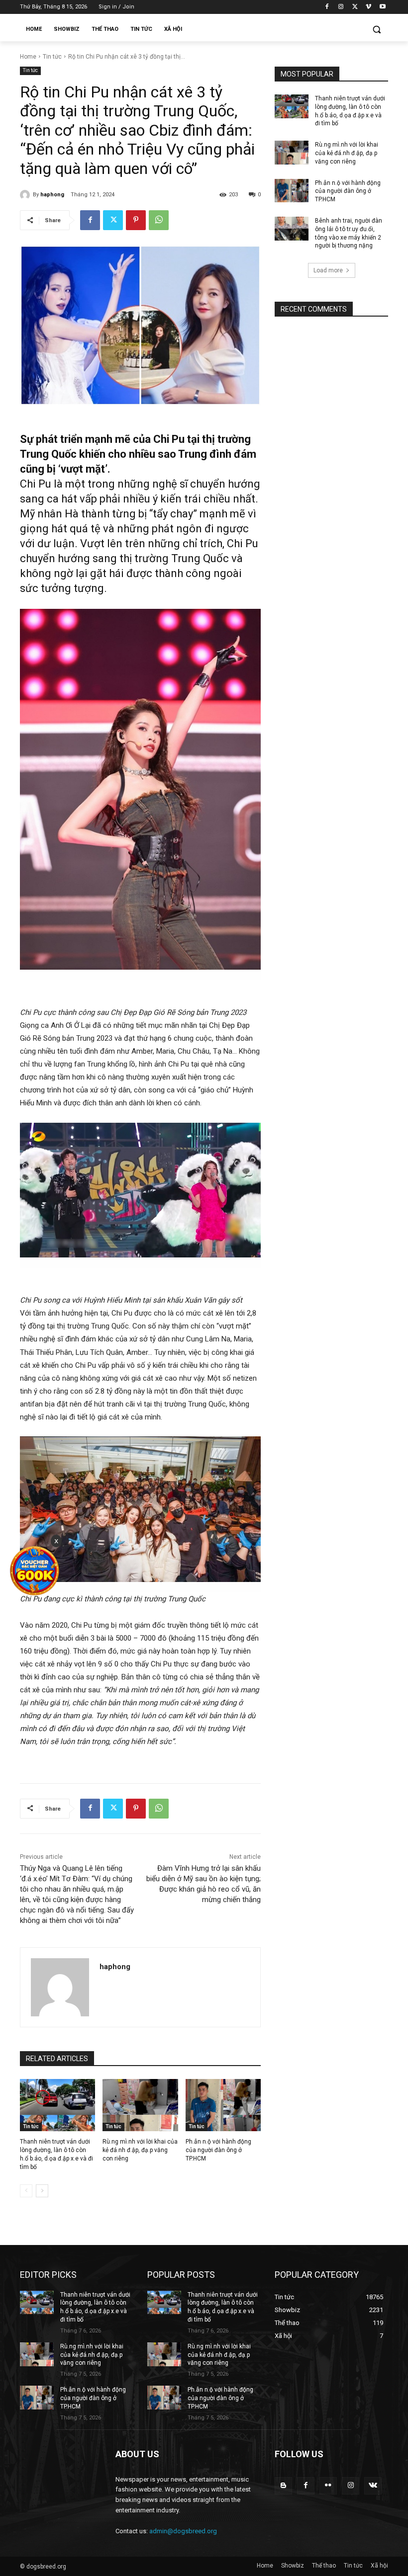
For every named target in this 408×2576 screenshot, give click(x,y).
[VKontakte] (373, 2486)
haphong (52, 195)
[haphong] (26, 195)
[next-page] (42, 2191)
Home (28, 57)
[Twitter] (355, 7)
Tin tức (52, 57)
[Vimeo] (368, 7)
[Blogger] (283, 2486)
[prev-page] (26, 2191)
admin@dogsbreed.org (183, 2531)
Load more (328, 270)
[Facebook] (327, 7)
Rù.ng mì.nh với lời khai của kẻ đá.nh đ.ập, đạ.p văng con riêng (140, 2150)
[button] (376, 30)
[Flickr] (328, 2486)
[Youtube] (382, 7)
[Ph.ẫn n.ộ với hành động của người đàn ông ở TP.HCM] (223, 2105)
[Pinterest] (136, 220)
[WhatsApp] (159, 220)
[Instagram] (341, 7)
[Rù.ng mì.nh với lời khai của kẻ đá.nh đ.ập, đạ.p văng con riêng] (140, 2105)
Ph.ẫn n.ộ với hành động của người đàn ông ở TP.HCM (218, 2150)
